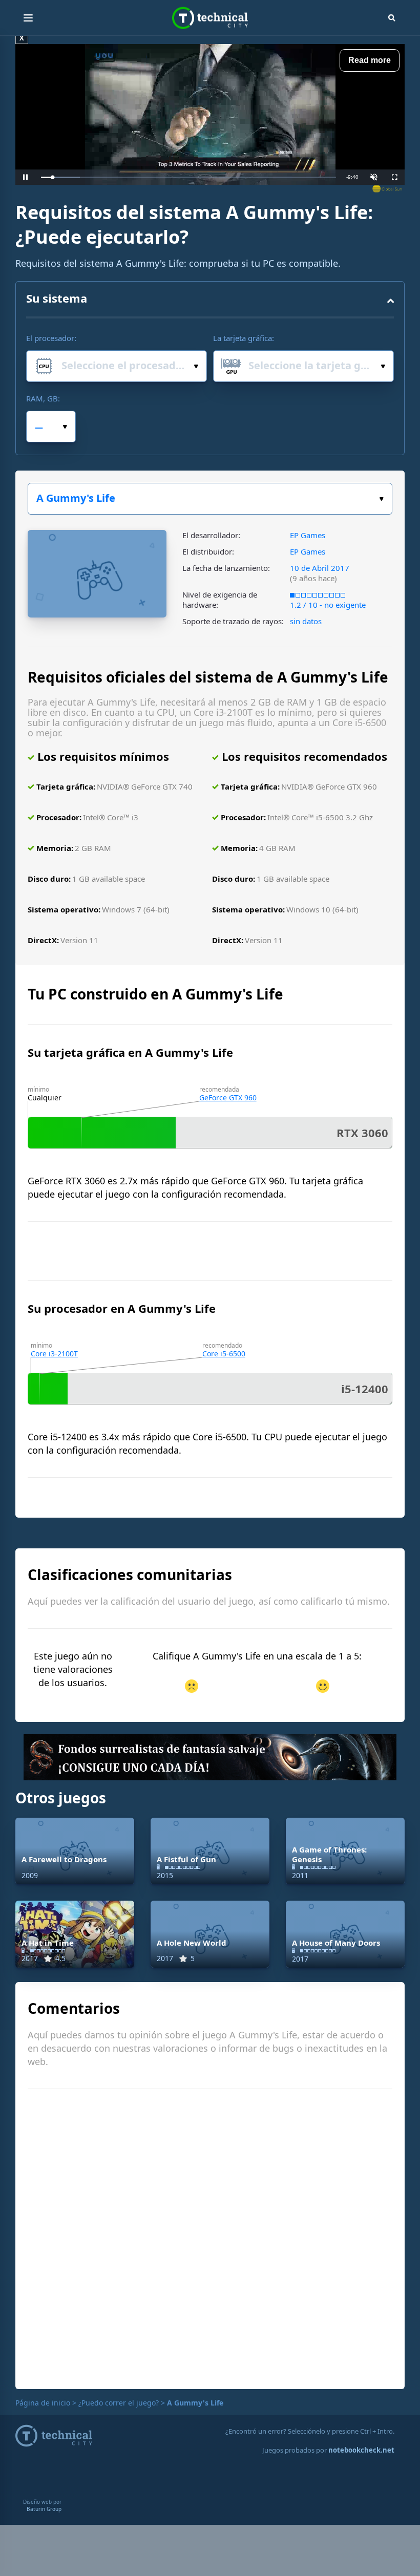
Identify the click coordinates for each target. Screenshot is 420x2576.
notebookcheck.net (361, 2450)
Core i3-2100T (54, 1354)
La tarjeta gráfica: (244, 338)
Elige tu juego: (210, 499)
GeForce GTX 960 (228, 1098)
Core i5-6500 (224, 1354)
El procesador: (51, 338)
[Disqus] (210, 2238)
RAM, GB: (43, 398)
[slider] (188, 177)
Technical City (210, 18)
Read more (370, 60)
